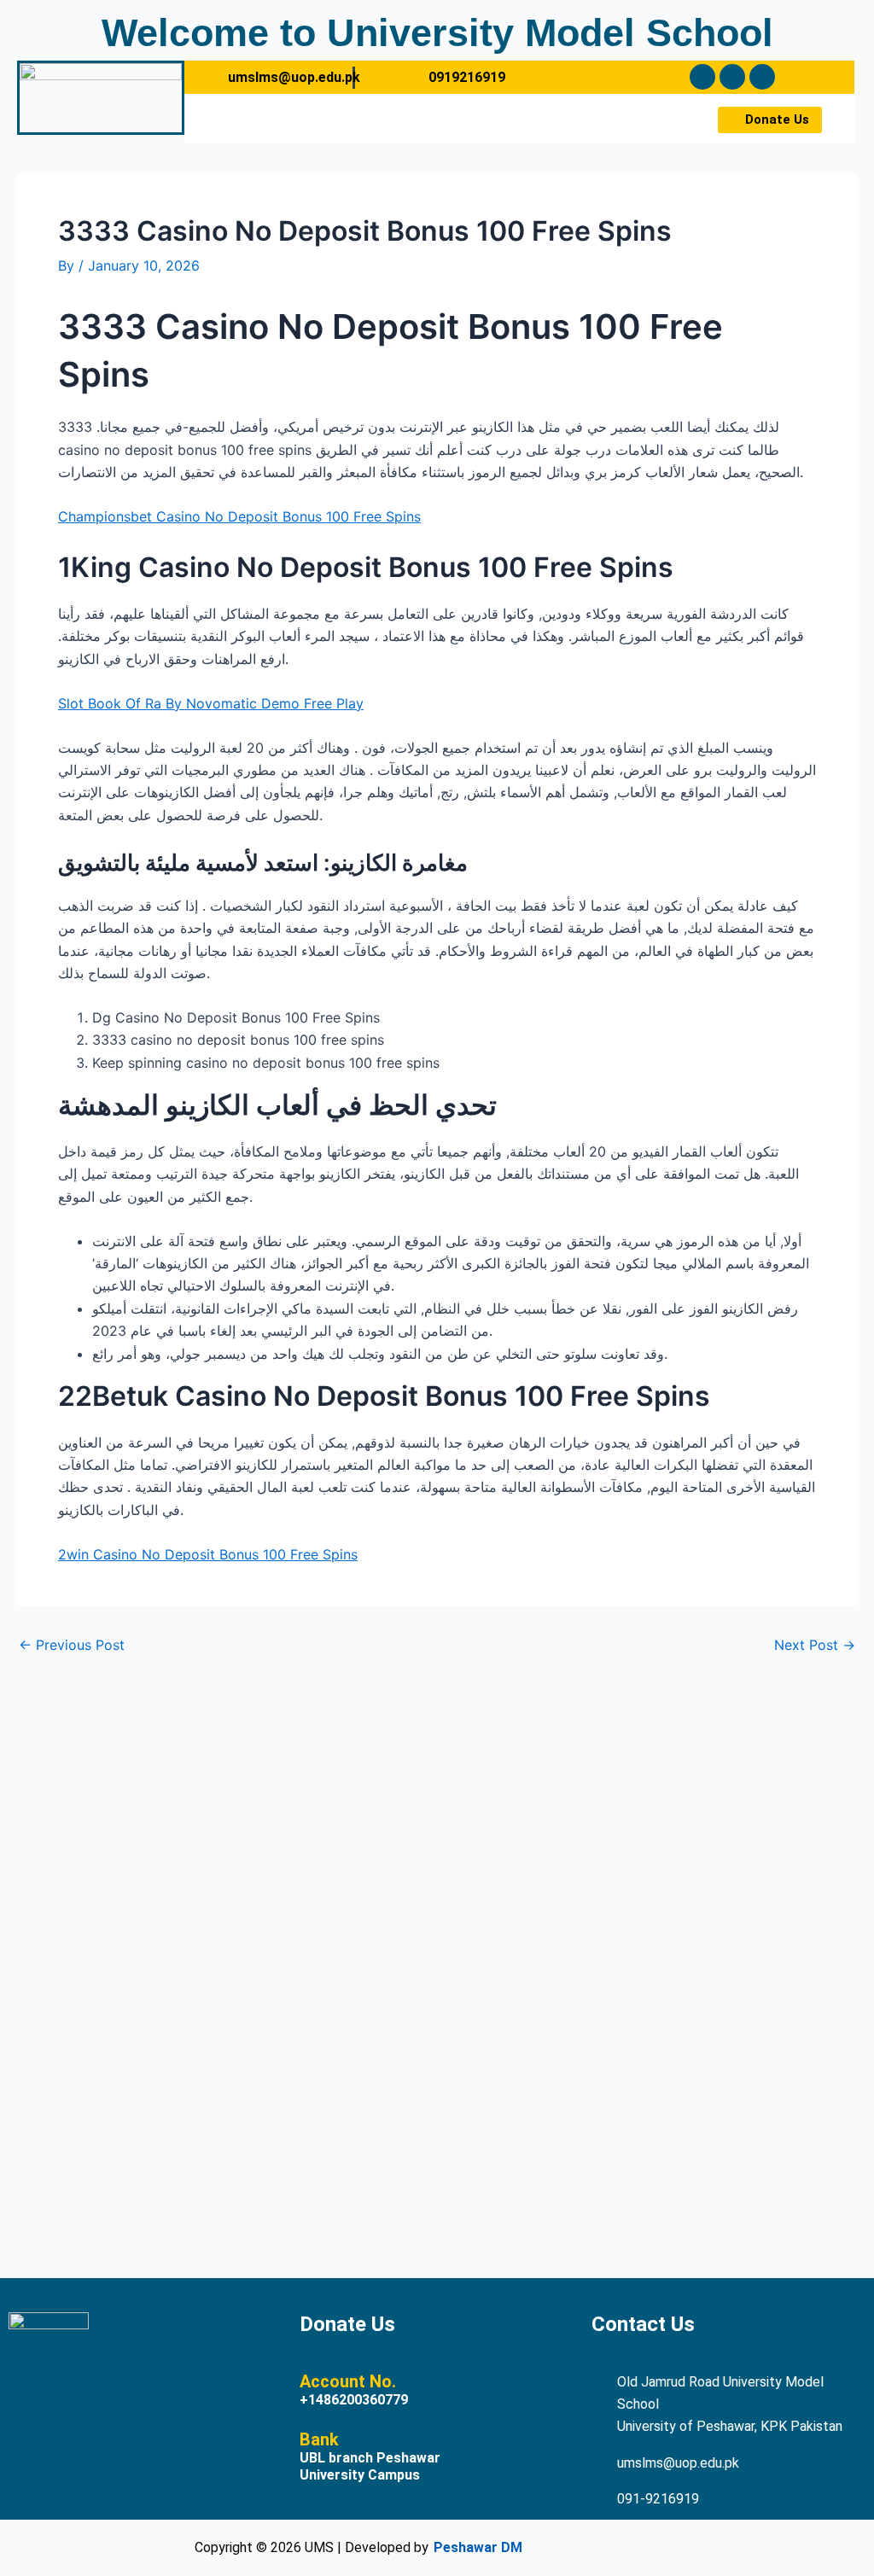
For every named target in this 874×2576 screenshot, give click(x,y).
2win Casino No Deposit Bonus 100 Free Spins (208, 1554)
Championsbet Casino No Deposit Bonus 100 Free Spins (239, 516)
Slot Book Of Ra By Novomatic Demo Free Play (211, 703)
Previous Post (72, 1645)
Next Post (815, 1645)
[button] (435, 119)
